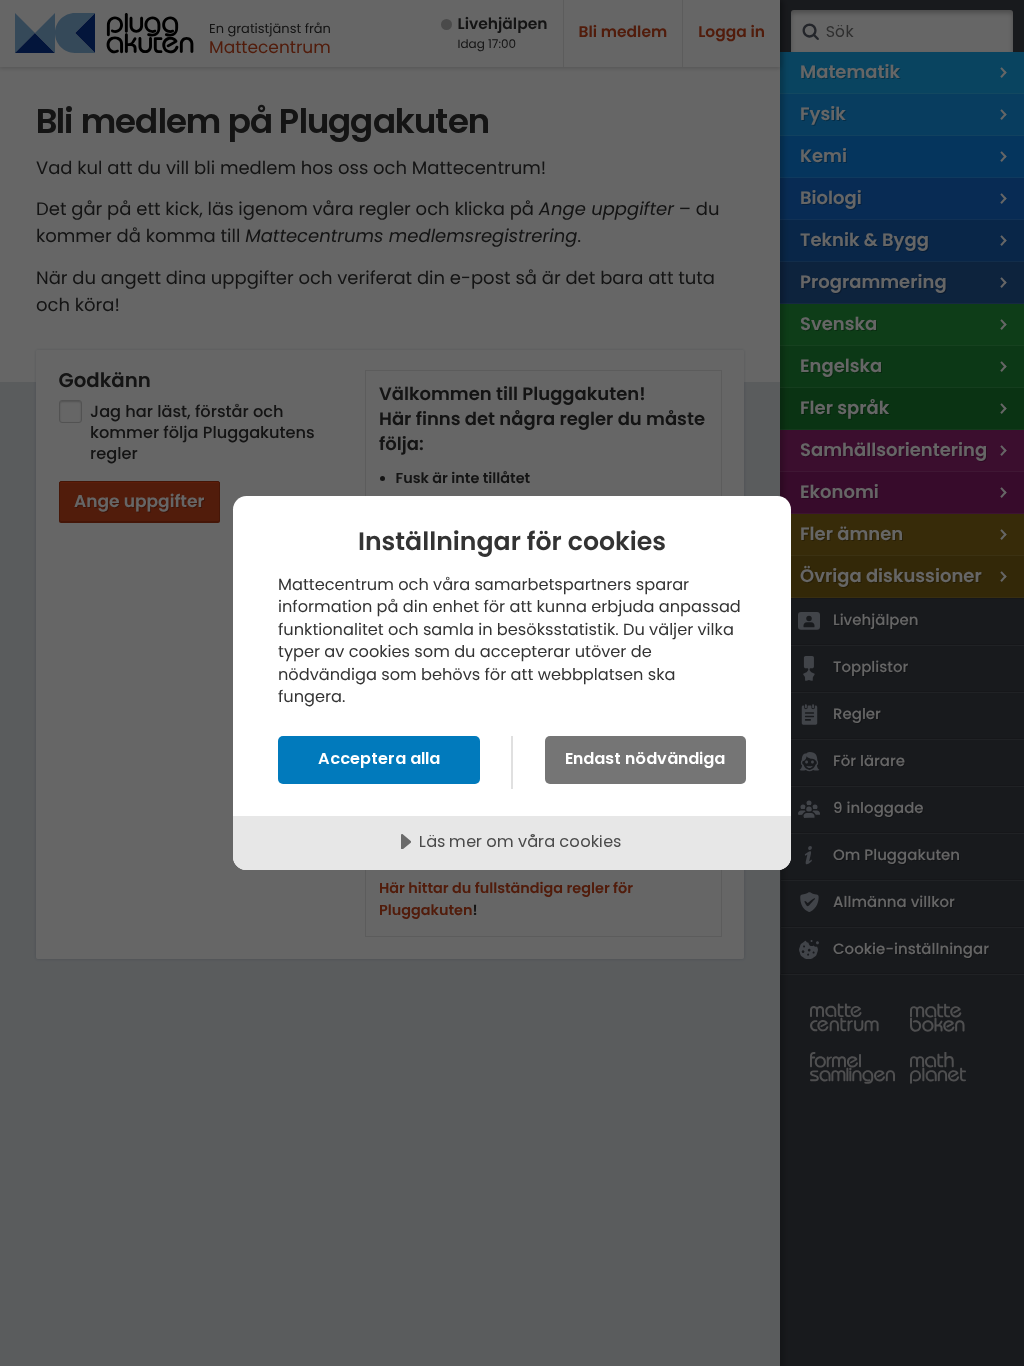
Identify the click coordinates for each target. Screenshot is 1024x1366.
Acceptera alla (379, 758)
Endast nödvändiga (645, 758)
